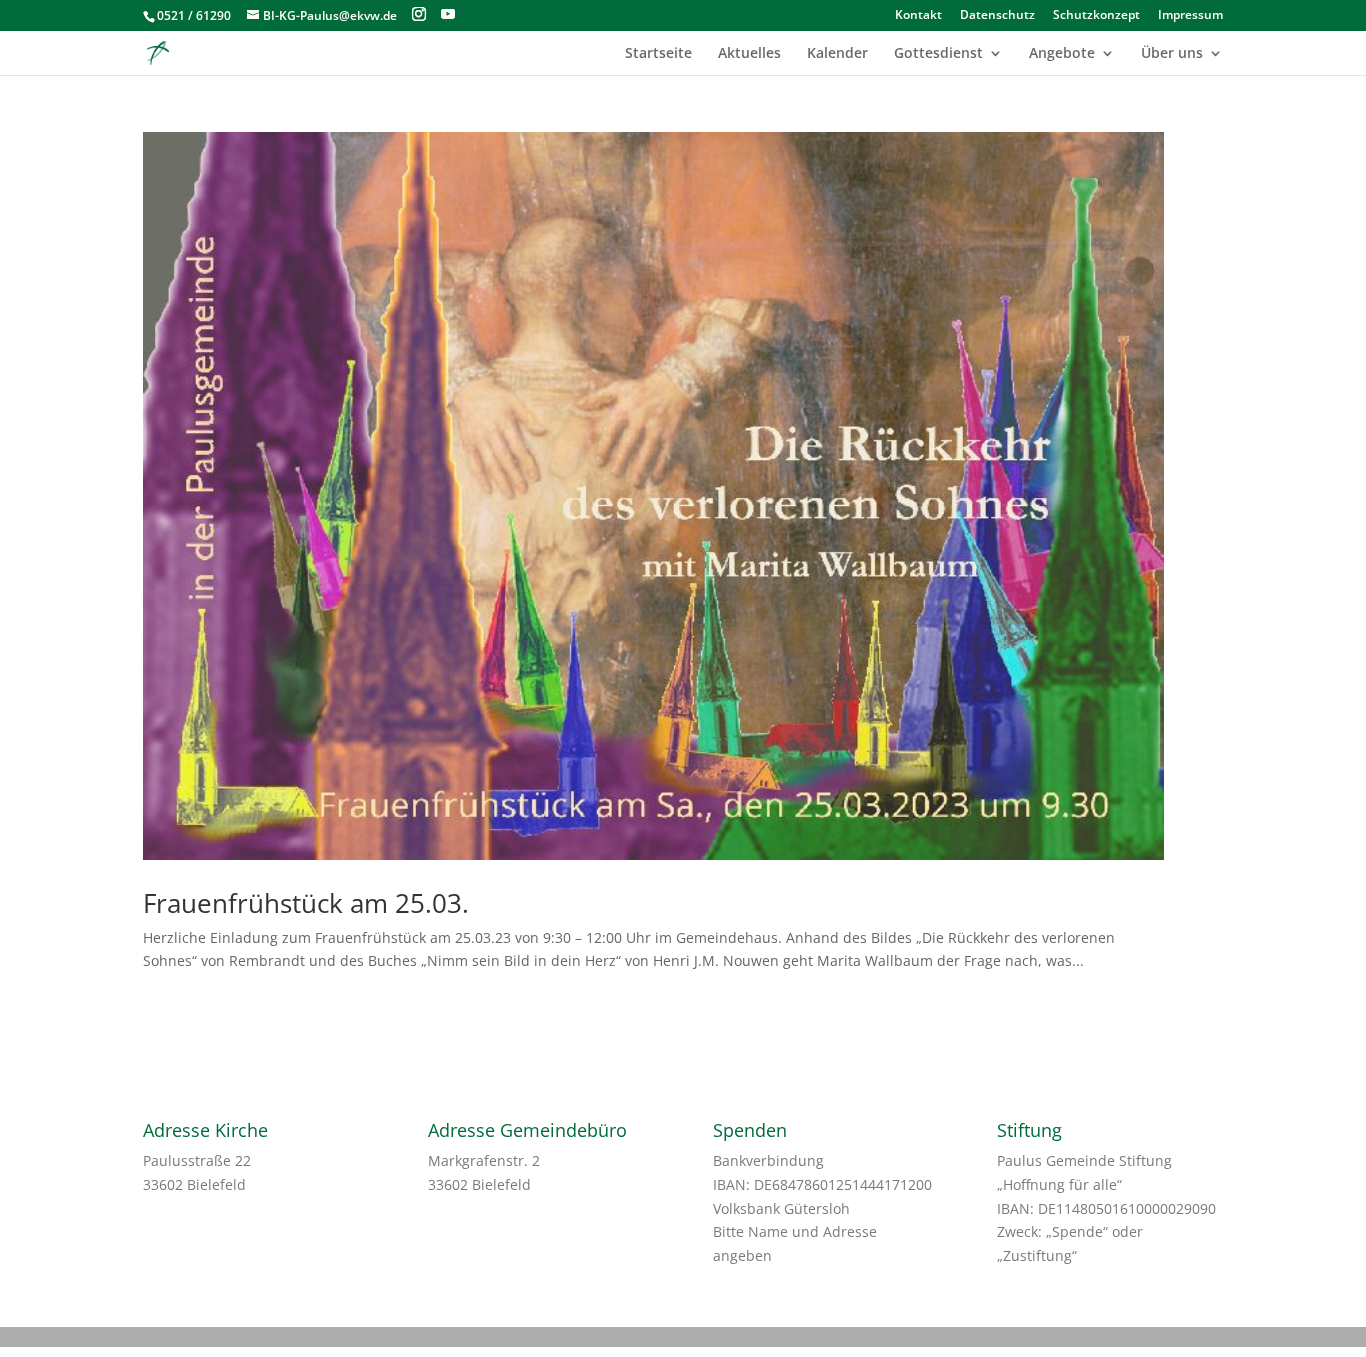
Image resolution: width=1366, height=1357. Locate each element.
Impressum (1190, 16)
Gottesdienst (938, 54)
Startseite (658, 54)
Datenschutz (997, 16)
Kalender (837, 54)
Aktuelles (749, 54)
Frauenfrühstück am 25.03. (306, 903)
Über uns (1172, 54)
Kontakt (918, 16)
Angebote (1062, 54)
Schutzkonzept (1096, 16)
